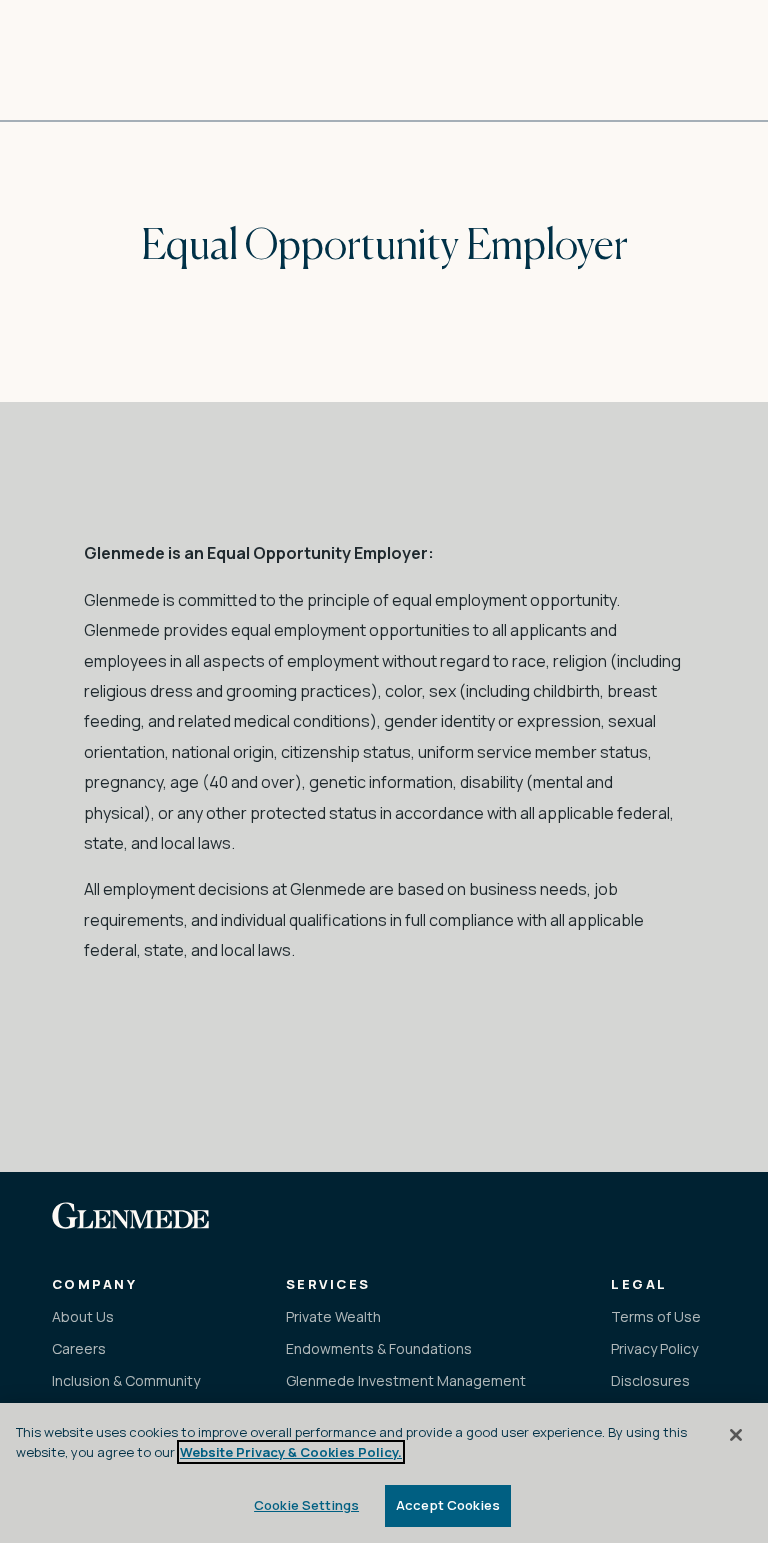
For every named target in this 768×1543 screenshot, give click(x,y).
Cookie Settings (306, 1505)
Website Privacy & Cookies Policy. (291, 1452)
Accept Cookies (448, 1505)
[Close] (736, 1435)
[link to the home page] (130, 1215)
